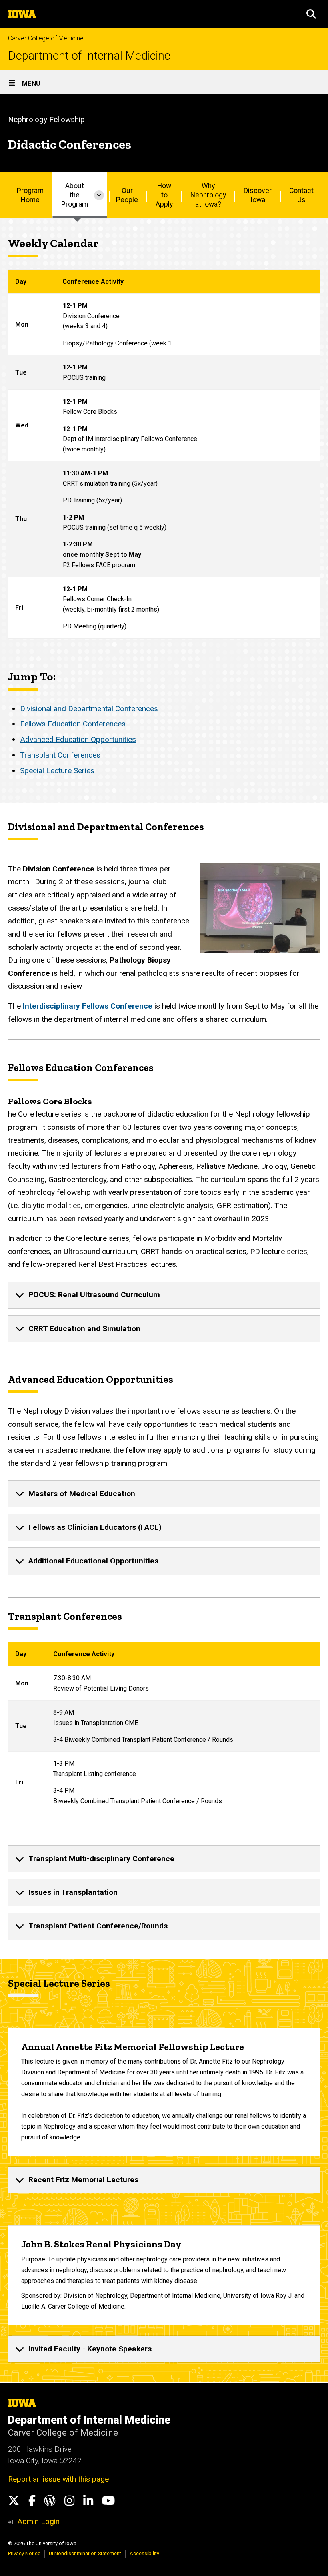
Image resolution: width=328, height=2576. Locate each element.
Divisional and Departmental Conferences (89, 709)
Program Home (30, 195)
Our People (127, 195)
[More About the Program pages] (99, 195)
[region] (164, 454)
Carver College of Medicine (46, 38)
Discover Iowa (258, 195)
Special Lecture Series (57, 771)
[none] (164, 1295)
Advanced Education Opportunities (78, 739)
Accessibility (144, 2553)
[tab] (164, 1295)
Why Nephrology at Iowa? (208, 195)
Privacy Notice (24, 2553)
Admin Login (38, 2521)
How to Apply (164, 195)
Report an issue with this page (58, 2479)
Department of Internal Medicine (89, 56)
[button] (311, 14)
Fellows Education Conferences (73, 724)
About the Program (75, 195)
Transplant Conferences (60, 755)
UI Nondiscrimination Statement (85, 2553)
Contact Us (301, 195)
